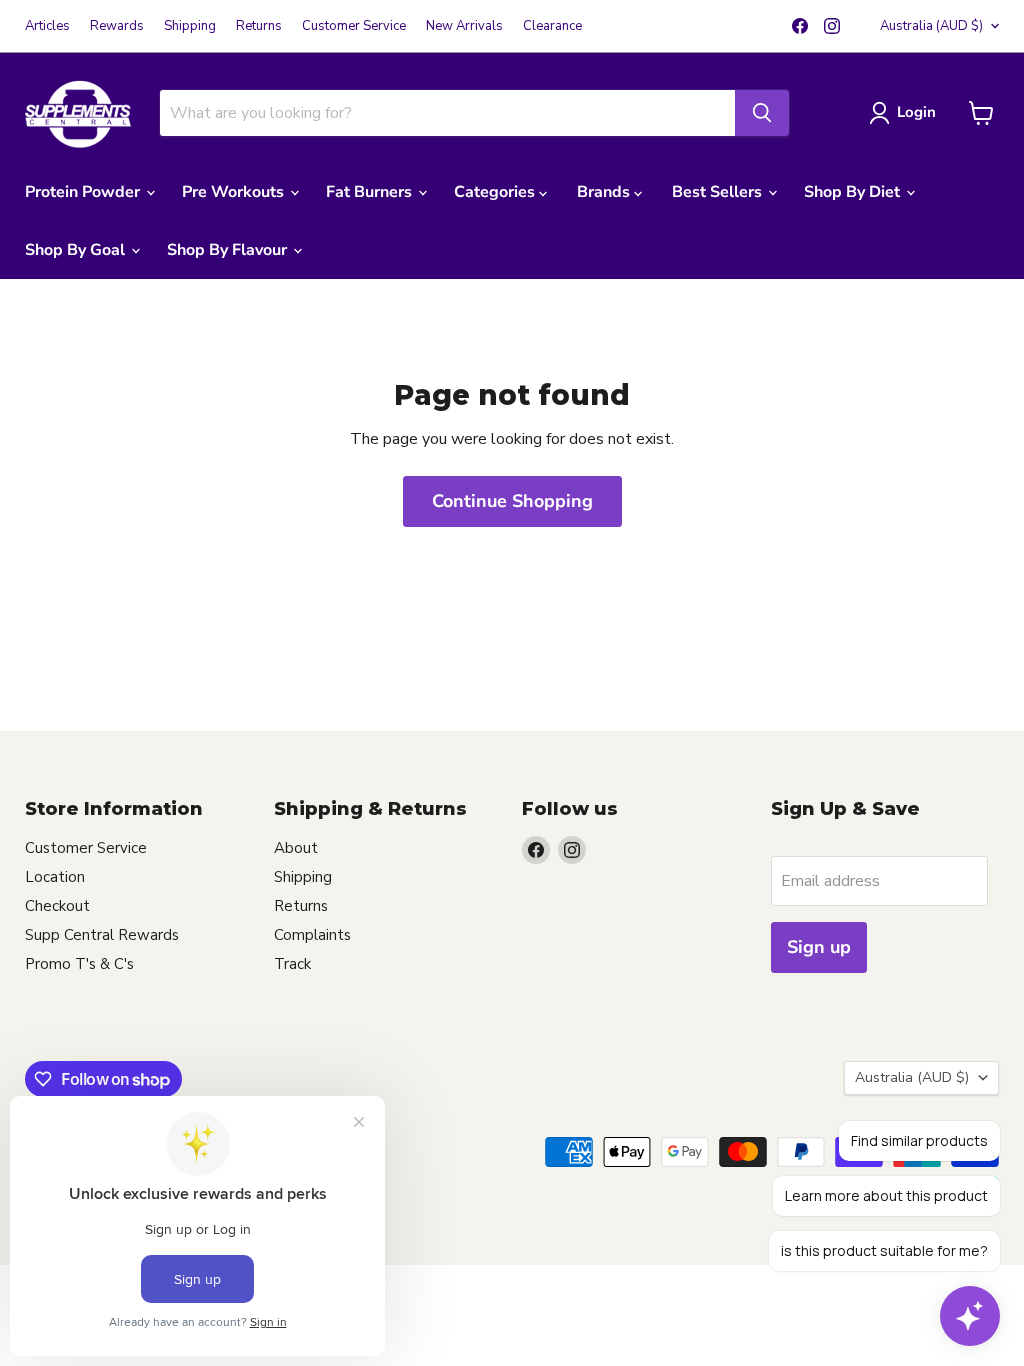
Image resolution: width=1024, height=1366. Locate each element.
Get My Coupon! (317, 938)
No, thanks (317, 993)
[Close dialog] (881, 477)
